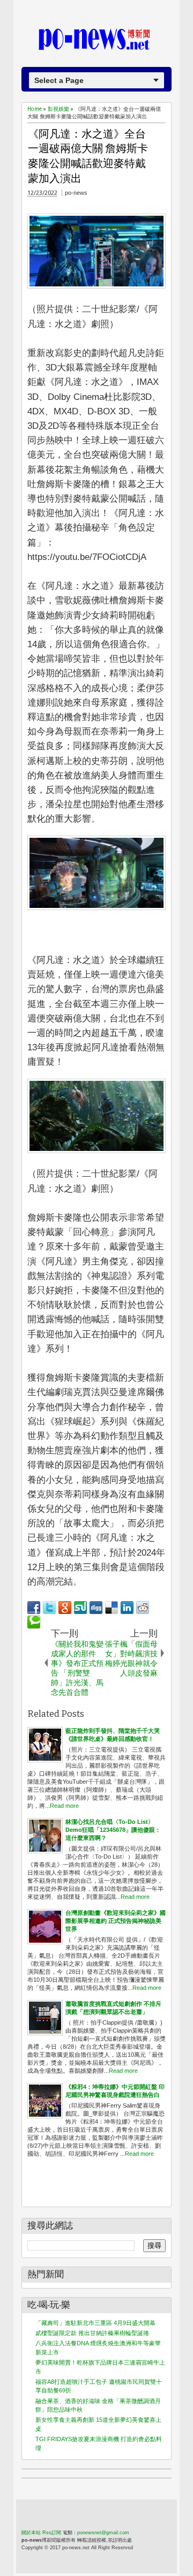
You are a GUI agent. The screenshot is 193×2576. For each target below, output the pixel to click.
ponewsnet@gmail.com (103, 2533)
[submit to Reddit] (143, 1608)
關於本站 (31, 2533)
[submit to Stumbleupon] (80, 1608)
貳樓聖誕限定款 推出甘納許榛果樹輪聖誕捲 (92, 2333)
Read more (64, 1806)
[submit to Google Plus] (65, 1608)
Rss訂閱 (52, 2533)
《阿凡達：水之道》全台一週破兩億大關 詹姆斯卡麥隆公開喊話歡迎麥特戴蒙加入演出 (88, 156)
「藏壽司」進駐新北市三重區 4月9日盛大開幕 (95, 2323)
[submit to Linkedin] (127, 1608)
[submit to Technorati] (34, 1622)
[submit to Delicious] (112, 1608)
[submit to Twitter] (49, 1608)
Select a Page (59, 80)
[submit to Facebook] (34, 1608)
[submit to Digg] (96, 1608)
